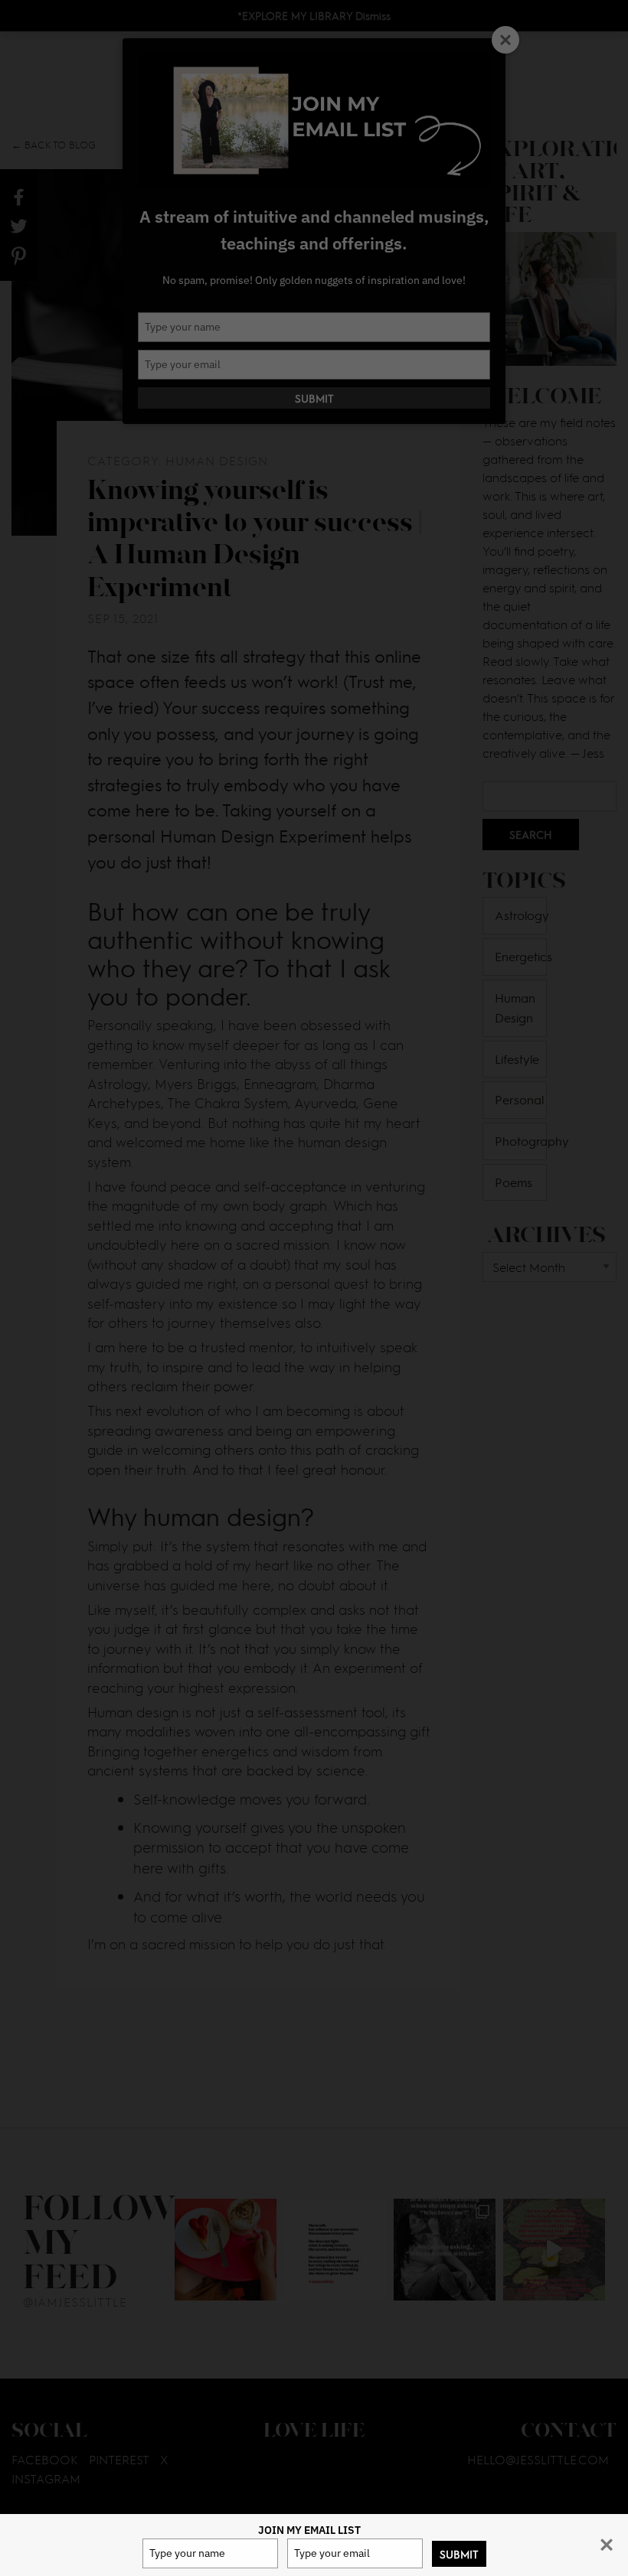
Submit (459, 2554)
